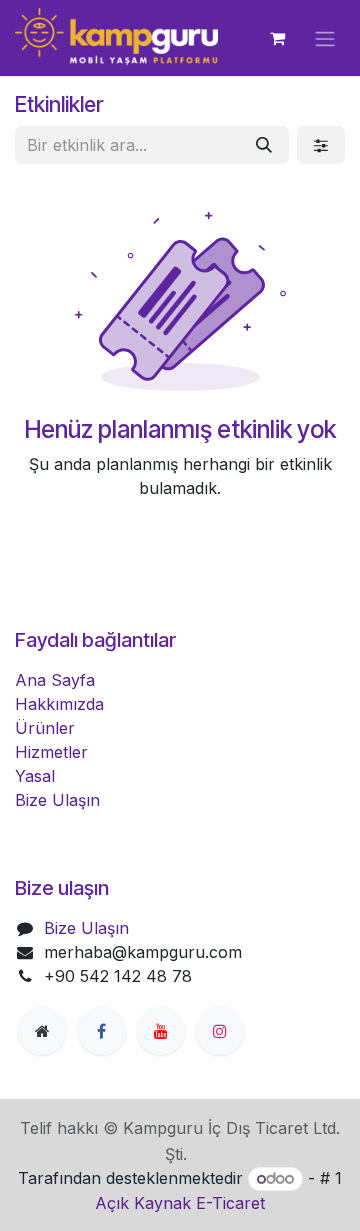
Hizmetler (51, 752)
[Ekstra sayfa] (42, 1031)
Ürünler (45, 728)
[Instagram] (220, 1031)
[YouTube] (161, 1031)
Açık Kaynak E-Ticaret (180, 1203)
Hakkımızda (59, 704)
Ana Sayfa (55, 680)
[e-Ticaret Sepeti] (277, 38)
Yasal (35, 776)
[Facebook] (102, 1031)
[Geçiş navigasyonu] (325, 38)
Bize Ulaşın (57, 800)
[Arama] (264, 145)
